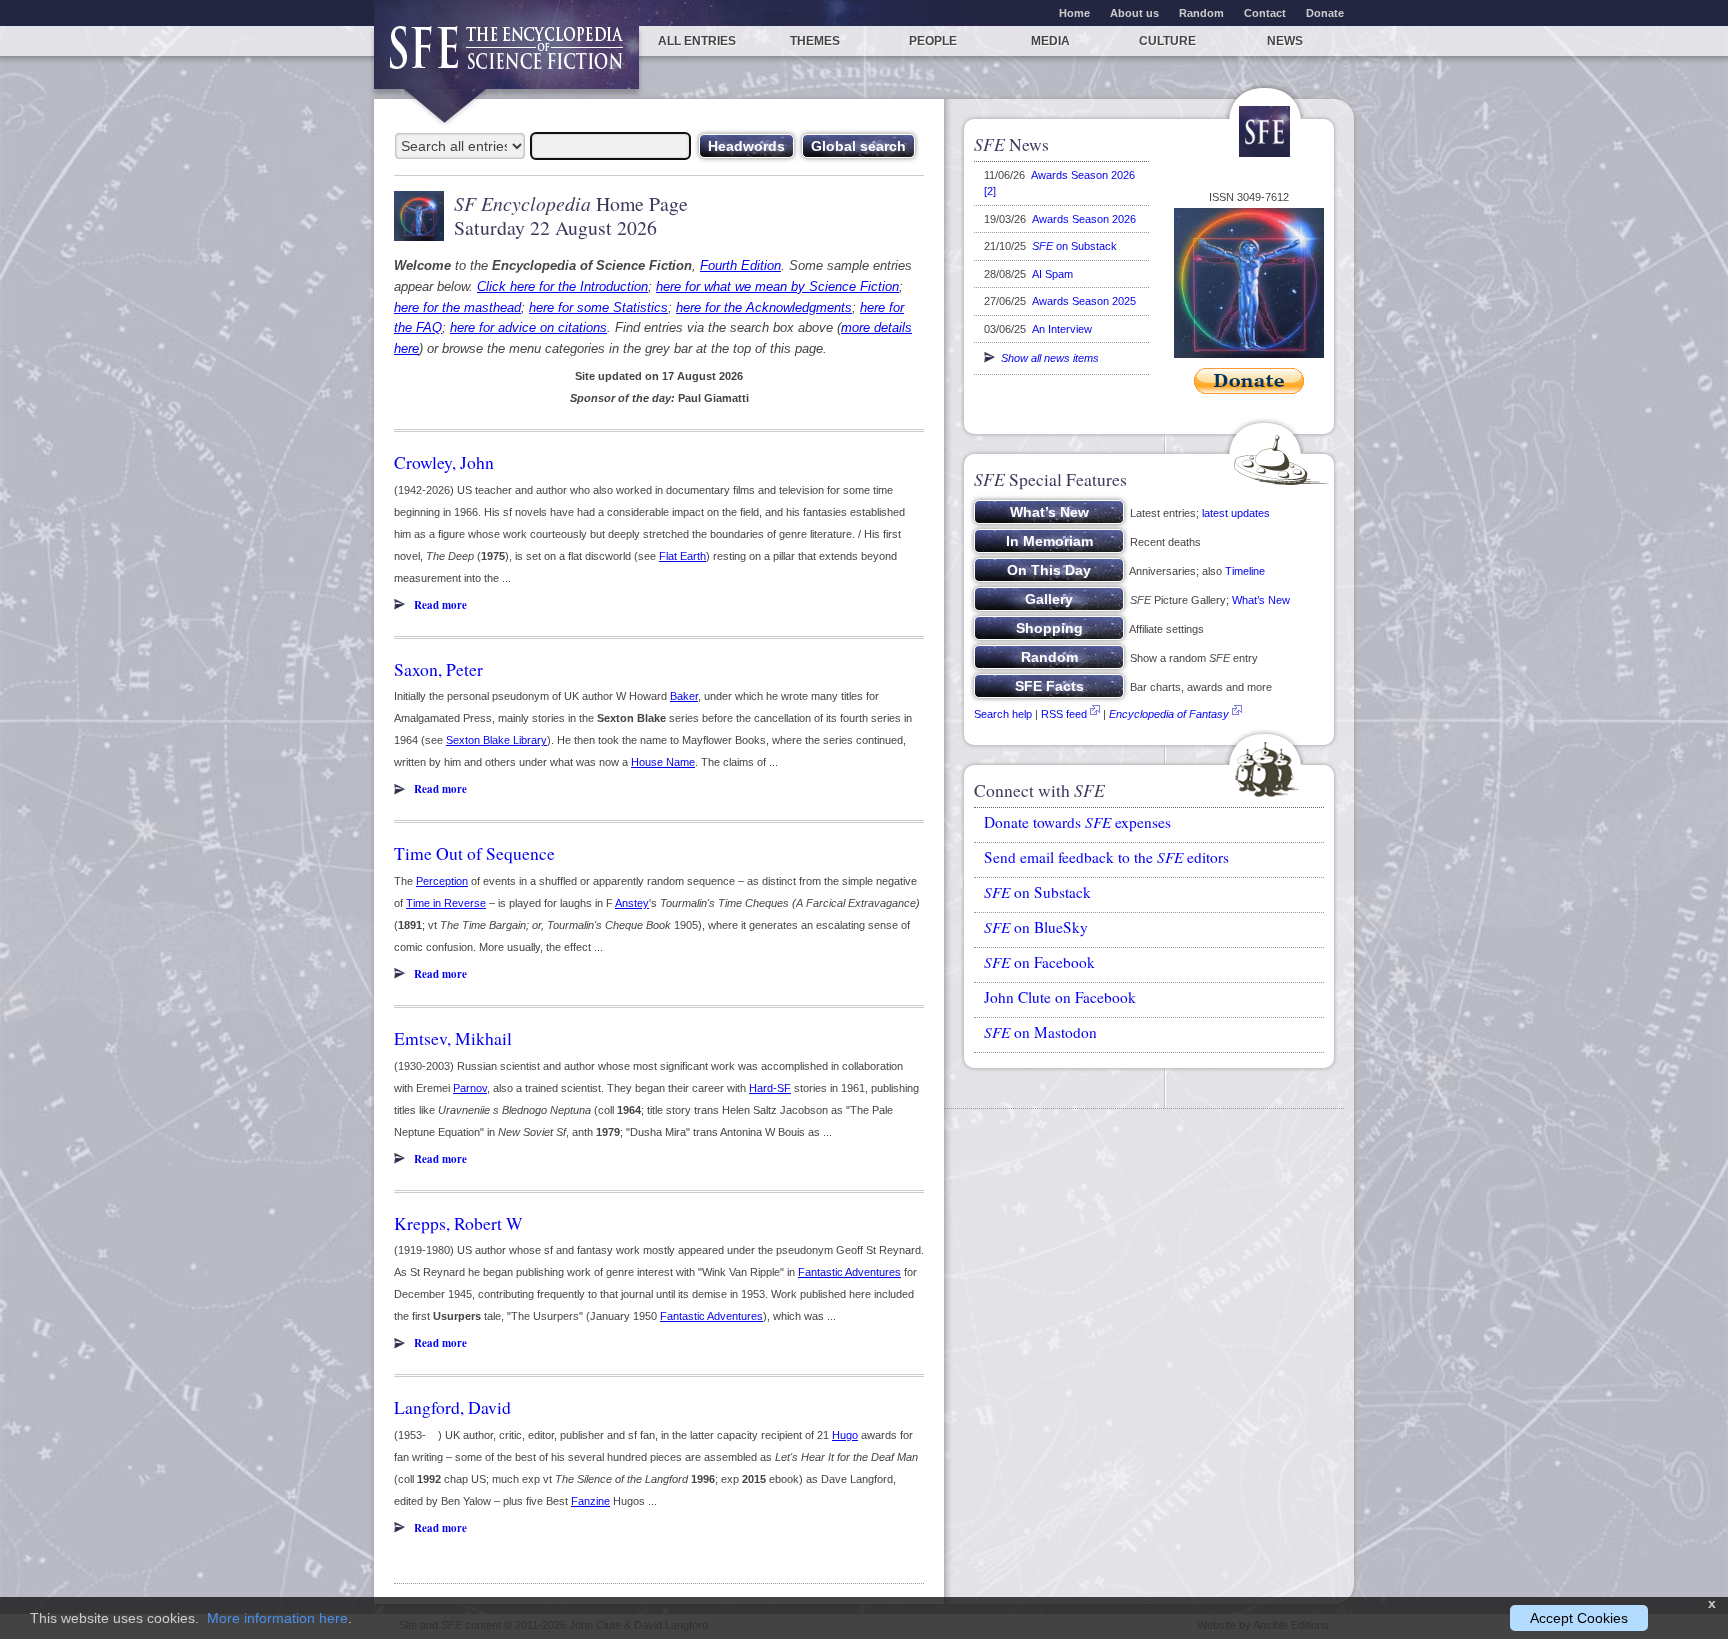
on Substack (1074, 246)
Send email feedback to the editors (1106, 857)
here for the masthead (457, 307)
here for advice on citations (528, 327)
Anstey (632, 903)
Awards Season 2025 (1084, 301)
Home (1074, 13)
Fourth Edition (740, 265)
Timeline (1245, 571)
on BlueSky (1036, 927)
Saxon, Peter (438, 669)
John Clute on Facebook (1060, 997)
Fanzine (590, 1501)
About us (1134, 13)
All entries (697, 41)
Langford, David (452, 1407)
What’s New (1261, 600)
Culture (1167, 41)
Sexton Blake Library (496, 740)
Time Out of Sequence (474, 853)
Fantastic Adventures (849, 1272)
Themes (815, 41)
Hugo (845, 1435)
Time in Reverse (446, 903)
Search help (1003, 714)
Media (1050, 41)
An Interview (1062, 329)
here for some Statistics (598, 307)
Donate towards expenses (1077, 822)
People (933, 41)
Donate (1325, 13)
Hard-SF (770, 1088)
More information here (277, 1618)
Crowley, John (444, 462)
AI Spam (1052, 274)
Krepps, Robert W (458, 1223)
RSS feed (1064, 714)
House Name (663, 762)
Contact (1265, 13)
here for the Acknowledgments (764, 307)
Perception (442, 881)
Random (1201, 13)
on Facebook (1039, 962)
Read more (440, 605)
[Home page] (506, 57)
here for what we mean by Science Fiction (777, 286)
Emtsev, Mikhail (453, 1038)
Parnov (470, 1088)
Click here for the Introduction (562, 286)
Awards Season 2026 (1084, 219)
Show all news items (1047, 358)
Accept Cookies (1579, 1618)
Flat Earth (682, 556)
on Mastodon (1040, 1032)
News (1285, 41)
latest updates (1236, 513)
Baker (684, 696)
